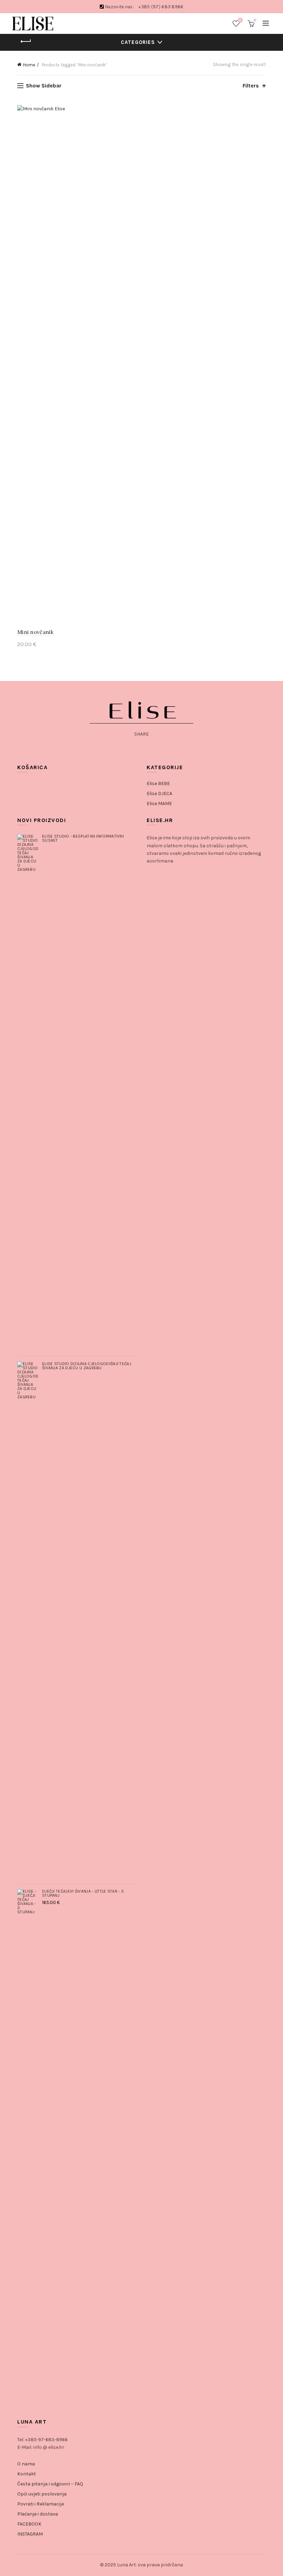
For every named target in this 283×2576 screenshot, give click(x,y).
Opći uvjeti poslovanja (42, 2494)
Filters (251, 86)
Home (29, 65)
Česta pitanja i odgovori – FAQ (50, 2484)
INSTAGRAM (30, 2534)
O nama (26, 2464)
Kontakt (27, 2474)
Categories (138, 42)
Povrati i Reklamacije (41, 2504)
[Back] (26, 41)
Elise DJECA (159, 794)
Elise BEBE (158, 783)
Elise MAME (159, 804)
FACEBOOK (29, 2524)
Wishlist (240, 20)
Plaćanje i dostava (38, 2514)
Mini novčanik (35, 632)
